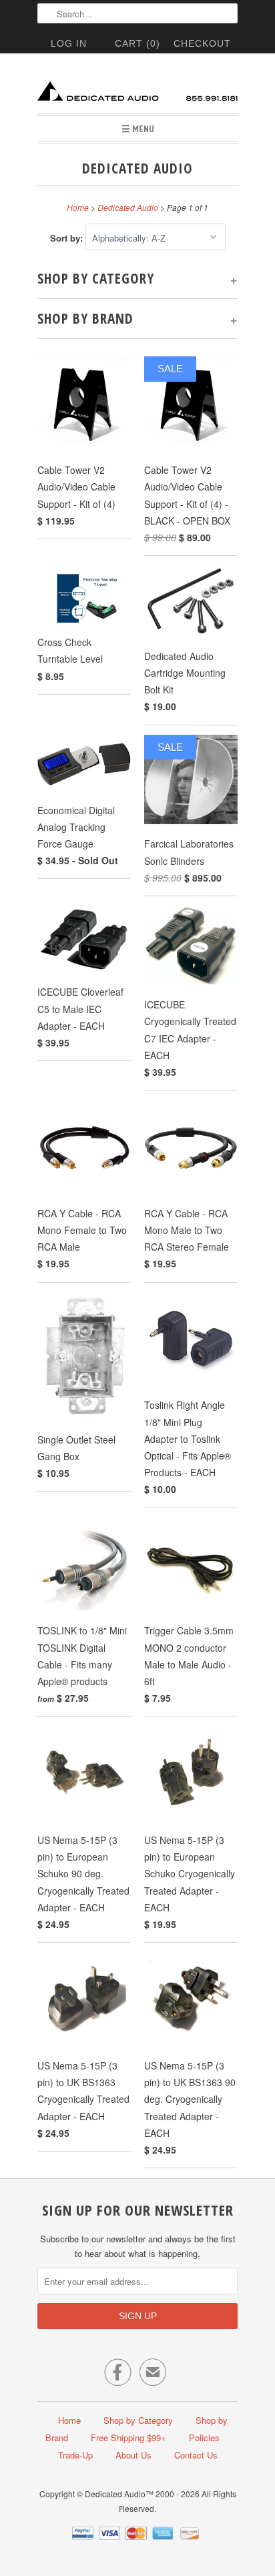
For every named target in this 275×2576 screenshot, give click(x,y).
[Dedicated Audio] (137, 88)
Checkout (202, 43)
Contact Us (196, 2455)
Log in (69, 43)
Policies (204, 2438)
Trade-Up (75, 2455)
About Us (133, 2455)
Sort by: (68, 238)
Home (69, 2420)
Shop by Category (138, 2420)
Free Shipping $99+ (128, 2438)
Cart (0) (137, 43)
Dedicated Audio (137, 168)
